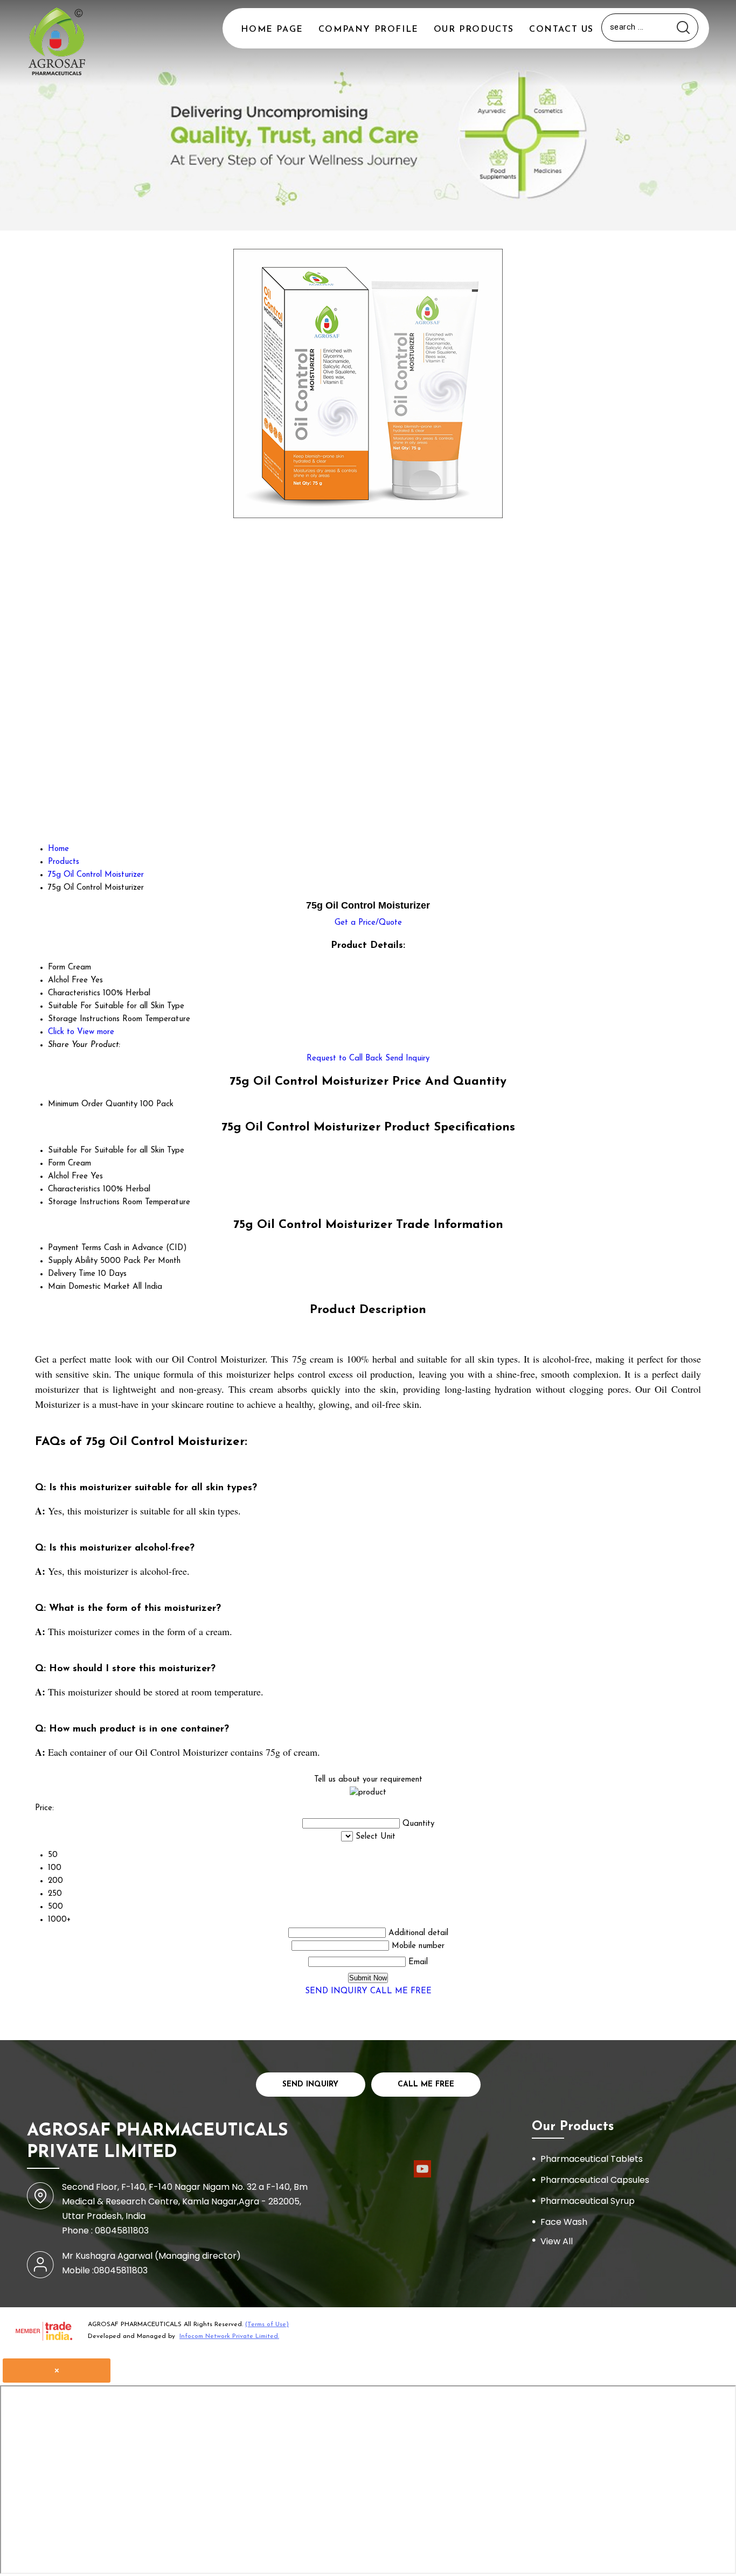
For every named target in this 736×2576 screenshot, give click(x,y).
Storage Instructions (84, 1202)
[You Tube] (422, 2176)
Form (57, 1164)
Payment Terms (75, 1248)
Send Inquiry (407, 1059)
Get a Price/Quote (368, 923)
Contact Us (561, 30)
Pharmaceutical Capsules (595, 2180)
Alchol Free (68, 1177)
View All (557, 2241)
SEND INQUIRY (336, 1991)
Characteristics (74, 1189)
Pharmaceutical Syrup (588, 2201)
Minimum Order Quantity (93, 1104)
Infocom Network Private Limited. (229, 2336)
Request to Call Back (345, 1059)
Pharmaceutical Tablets (592, 2159)
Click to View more (81, 1032)
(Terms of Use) (267, 2324)
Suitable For (70, 1151)
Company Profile (369, 30)
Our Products (474, 30)
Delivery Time (72, 1274)
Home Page (272, 30)
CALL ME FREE (401, 1991)
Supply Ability (73, 1261)
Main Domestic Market (89, 1287)
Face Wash (564, 2222)
